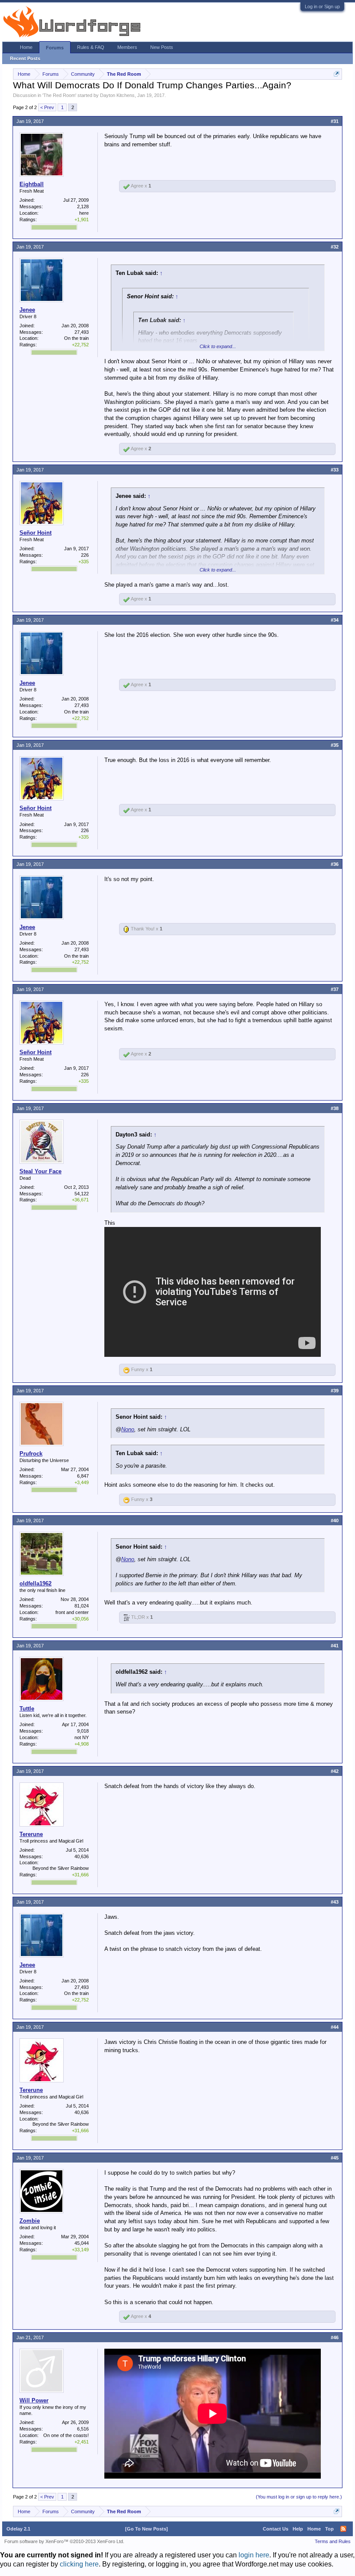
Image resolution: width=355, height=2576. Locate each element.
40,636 (82, 1856)
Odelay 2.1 (18, 2529)
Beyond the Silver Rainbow (61, 1868)
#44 (335, 2027)
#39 (335, 1391)
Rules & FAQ (91, 47)
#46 (335, 2337)
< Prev (47, 107)
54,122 (82, 1194)
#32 (335, 247)
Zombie (30, 2221)
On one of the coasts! (66, 2435)
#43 (335, 1902)
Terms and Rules (333, 2541)
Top (329, 2529)
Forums (55, 48)
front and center (72, 1612)
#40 (335, 1520)
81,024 (82, 1606)
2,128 (83, 207)
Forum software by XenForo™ (64, 2541)
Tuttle (27, 1709)
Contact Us (276, 2529)
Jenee (27, 310)
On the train (76, 338)
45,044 (82, 2243)
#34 (335, 620)
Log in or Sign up (322, 6)
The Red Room (59, 95)
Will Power (34, 2400)
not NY (82, 1737)
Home (26, 47)
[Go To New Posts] (147, 2529)
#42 (335, 1771)
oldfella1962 (35, 1583)
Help (298, 2529)
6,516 (83, 2429)
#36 (335, 864)
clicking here (79, 2564)
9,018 (83, 1731)
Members (127, 47)
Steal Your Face (40, 1171)
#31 (335, 121)
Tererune (31, 1834)
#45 (335, 2158)
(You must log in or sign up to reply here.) (299, 2497)
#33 (335, 470)
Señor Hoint (35, 533)
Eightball (32, 184)
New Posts (162, 47)
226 (85, 555)
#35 (335, 745)
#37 (335, 989)
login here (254, 2555)
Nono (128, 1429)
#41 (335, 1646)
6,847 (83, 1476)
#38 (335, 1108)
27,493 (82, 332)
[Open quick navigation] (337, 74)
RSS (343, 2529)
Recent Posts (25, 58)
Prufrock (31, 1454)
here (84, 213)
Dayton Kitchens (117, 95)
